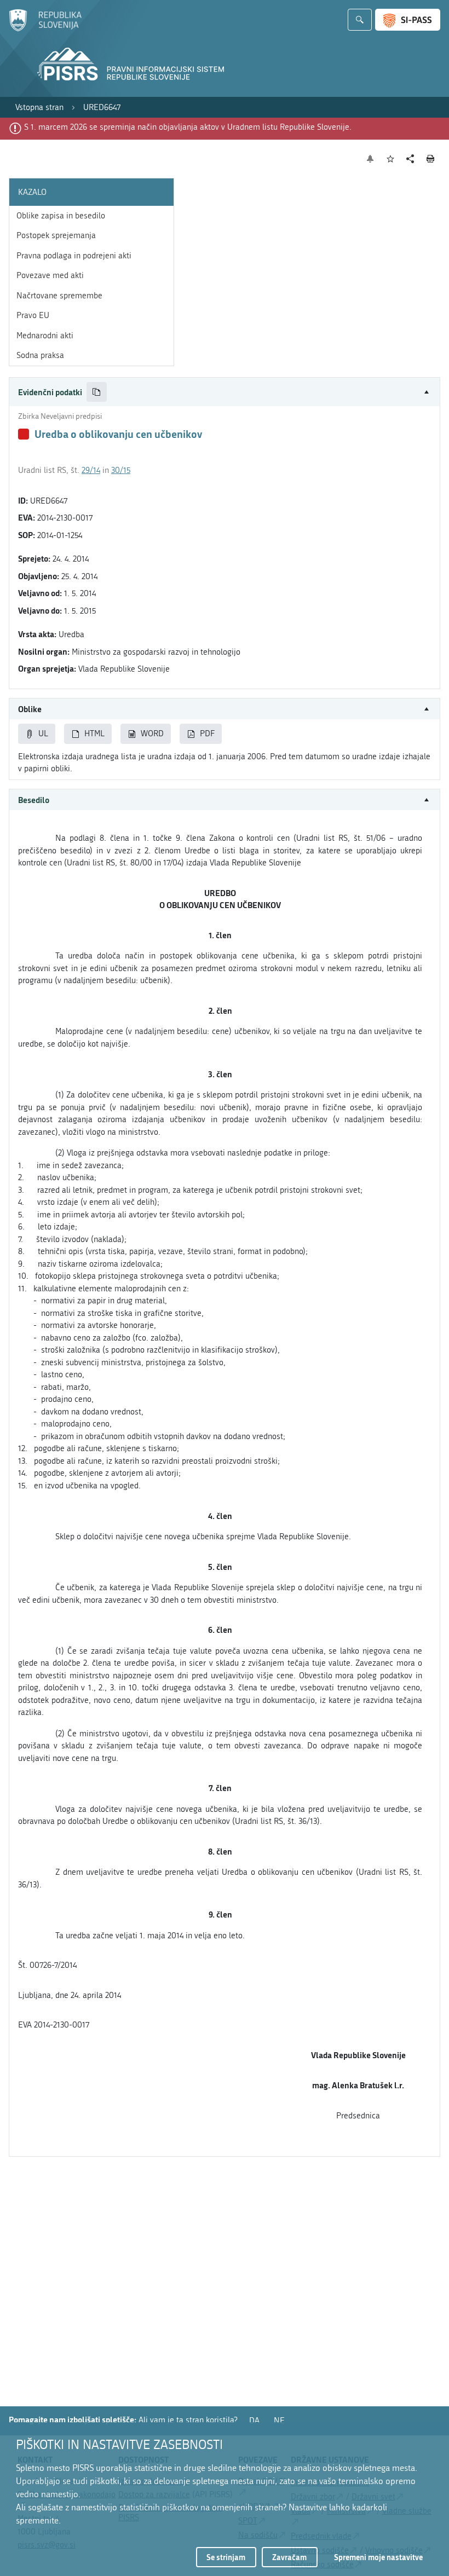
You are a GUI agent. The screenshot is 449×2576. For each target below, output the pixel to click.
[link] (39, 108)
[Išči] (360, 20)
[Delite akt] (410, 159)
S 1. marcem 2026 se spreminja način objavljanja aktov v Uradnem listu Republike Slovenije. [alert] (188, 127)
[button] (225, 392)
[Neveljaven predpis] (24, 434)
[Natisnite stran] (431, 159)
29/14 (91, 470)
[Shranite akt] (391, 159)
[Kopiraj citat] (97, 392)
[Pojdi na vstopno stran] (45, 29)
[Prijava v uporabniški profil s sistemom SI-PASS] (408, 20)
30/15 (121, 470)
